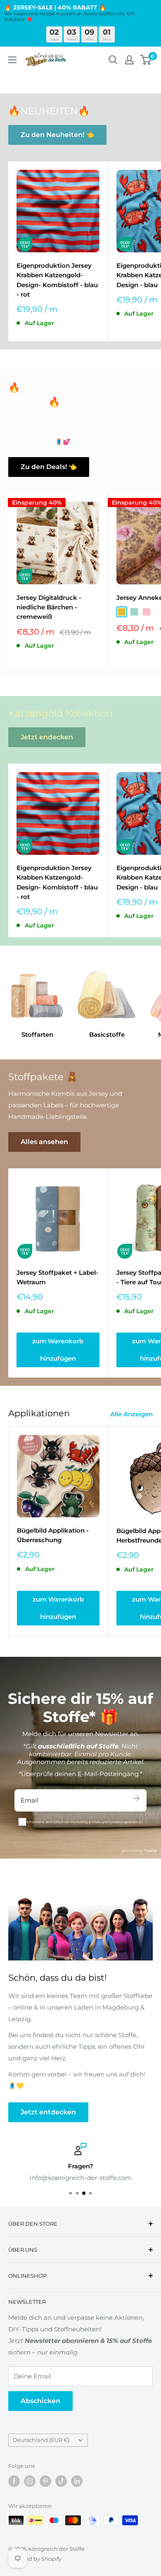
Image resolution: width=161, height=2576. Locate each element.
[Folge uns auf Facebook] (14, 2481)
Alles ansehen (44, 1142)
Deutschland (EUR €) (41, 2440)
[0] (146, 60)
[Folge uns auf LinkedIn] (77, 2481)
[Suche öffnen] (113, 60)
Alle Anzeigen (131, 1414)
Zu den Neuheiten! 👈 (57, 135)
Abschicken (40, 2401)
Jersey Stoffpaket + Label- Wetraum (57, 1277)
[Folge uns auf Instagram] (30, 2481)
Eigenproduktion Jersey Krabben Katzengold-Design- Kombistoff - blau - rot (57, 280)
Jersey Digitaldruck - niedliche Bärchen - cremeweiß (49, 607)
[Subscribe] (136, 1800)
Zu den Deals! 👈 (49, 467)
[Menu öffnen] (12, 60)
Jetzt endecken (47, 737)
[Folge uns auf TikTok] (61, 2481)
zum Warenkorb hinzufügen (58, 1350)
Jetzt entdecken (48, 2112)
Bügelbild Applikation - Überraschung (53, 1535)
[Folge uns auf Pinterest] (45, 2481)
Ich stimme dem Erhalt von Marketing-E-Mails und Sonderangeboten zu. (85, 1822)
